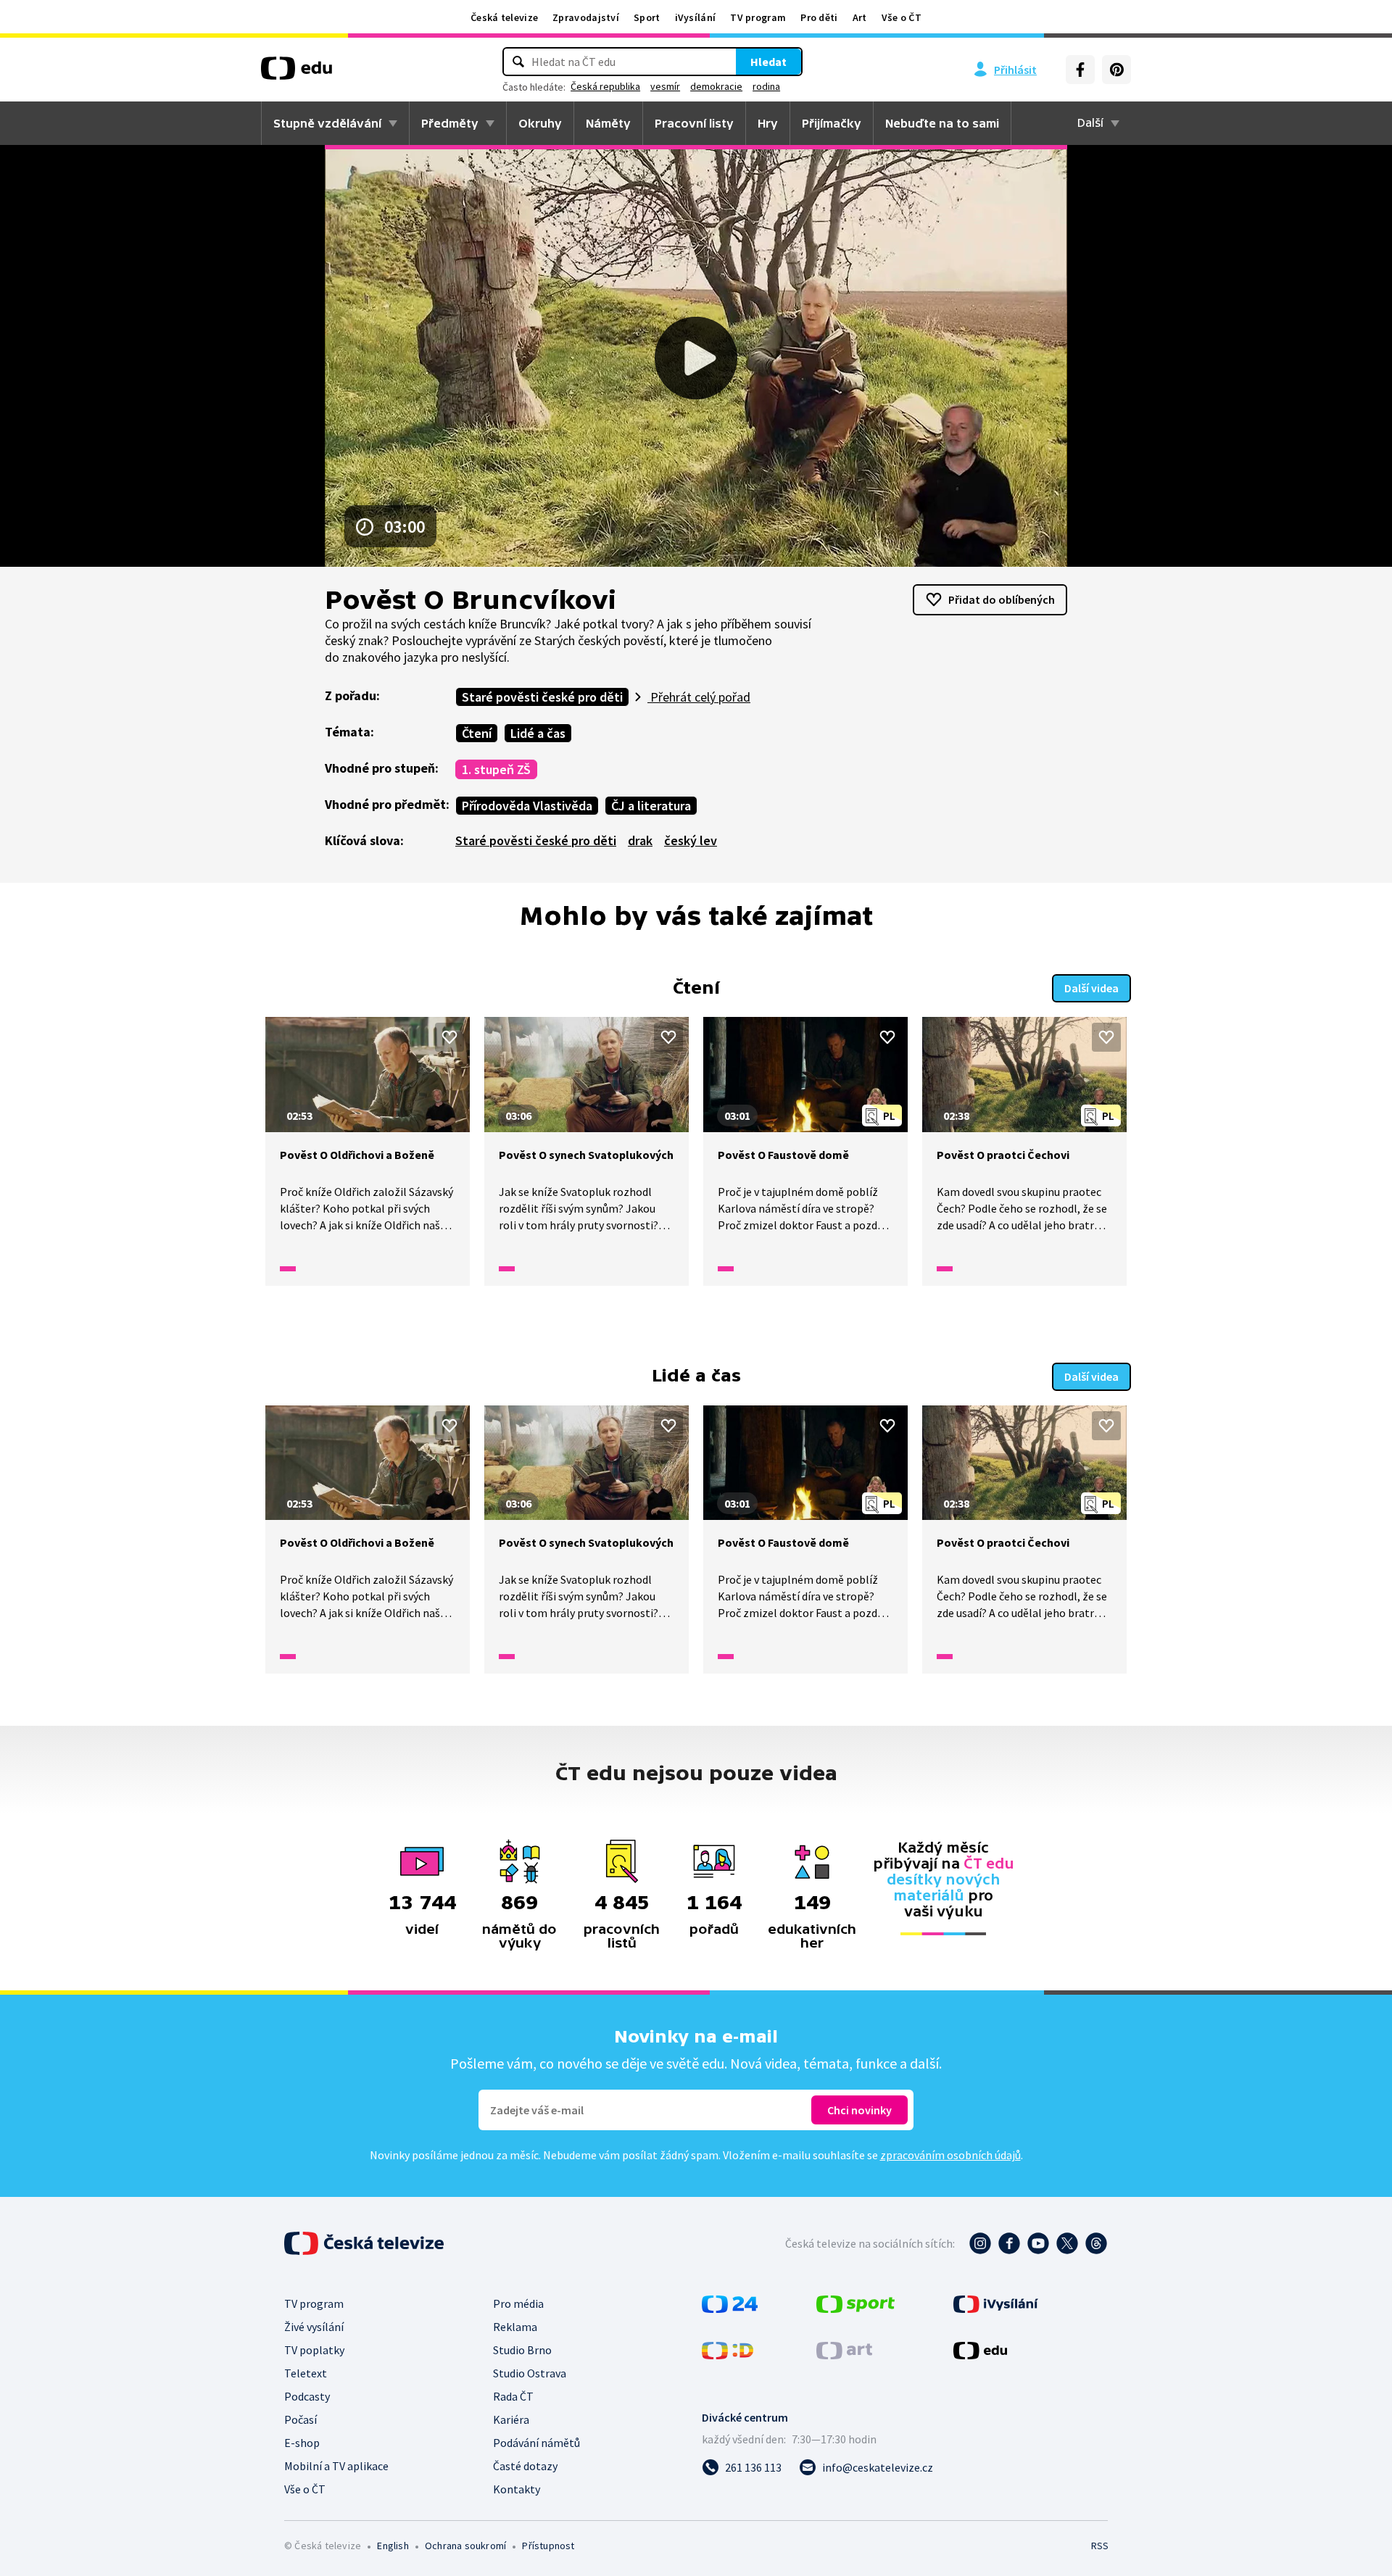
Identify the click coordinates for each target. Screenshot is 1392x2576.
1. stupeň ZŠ (496, 769)
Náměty (608, 123)
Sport (647, 17)
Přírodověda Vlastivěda (527, 806)
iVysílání (696, 17)
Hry (768, 123)
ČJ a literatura (651, 806)
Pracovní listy (694, 123)
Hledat (768, 62)
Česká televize (504, 17)
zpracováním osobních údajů (950, 2155)
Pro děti (819, 17)
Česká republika (605, 86)
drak (640, 840)
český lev (691, 840)
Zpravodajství (586, 17)
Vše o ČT (902, 17)
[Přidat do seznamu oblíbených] (449, 1037)
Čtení (477, 733)
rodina (766, 86)
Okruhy (540, 123)
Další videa (1091, 988)
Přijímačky (832, 123)
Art (860, 17)
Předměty (450, 123)
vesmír (665, 86)
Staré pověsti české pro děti (542, 697)
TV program (758, 17)
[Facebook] (1080, 70)
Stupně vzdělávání (327, 123)
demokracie (716, 86)
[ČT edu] (297, 73)
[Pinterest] (1116, 70)
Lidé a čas (538, 733)
